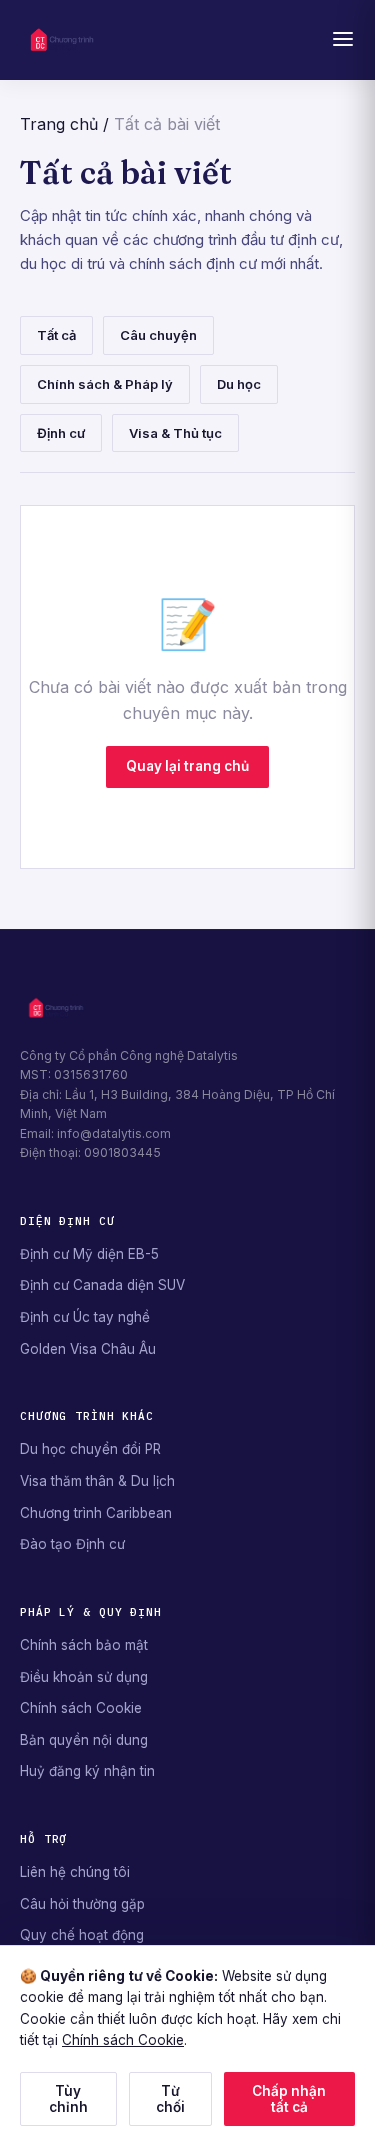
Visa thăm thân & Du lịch (97, 1481)
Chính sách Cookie (81, 1708)
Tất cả (56, 335)
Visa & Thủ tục (175, 433)
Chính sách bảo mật (84, 1645)
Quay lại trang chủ (187, 766)
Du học (239, 384)
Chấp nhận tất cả (289, 2099)
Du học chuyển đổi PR (90, 1449)
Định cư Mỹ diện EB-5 (89, 1254)
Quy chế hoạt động (82, 1935)
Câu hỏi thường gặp (82, 1904)
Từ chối (170, 2099)
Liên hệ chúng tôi (75, 1872)
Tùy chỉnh (68, 2099)
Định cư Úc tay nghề (85, 1317)
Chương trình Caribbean (96, 1513)
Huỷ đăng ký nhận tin (87, 1771)
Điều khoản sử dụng (84, 1677)
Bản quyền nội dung (84, 1740)
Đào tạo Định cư (72, 1544)
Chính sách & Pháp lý (105, 384)
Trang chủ (59, 124)
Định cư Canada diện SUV (102, 1285)
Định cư (61, 433)
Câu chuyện (158, 335)
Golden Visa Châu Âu (88, 1349)
